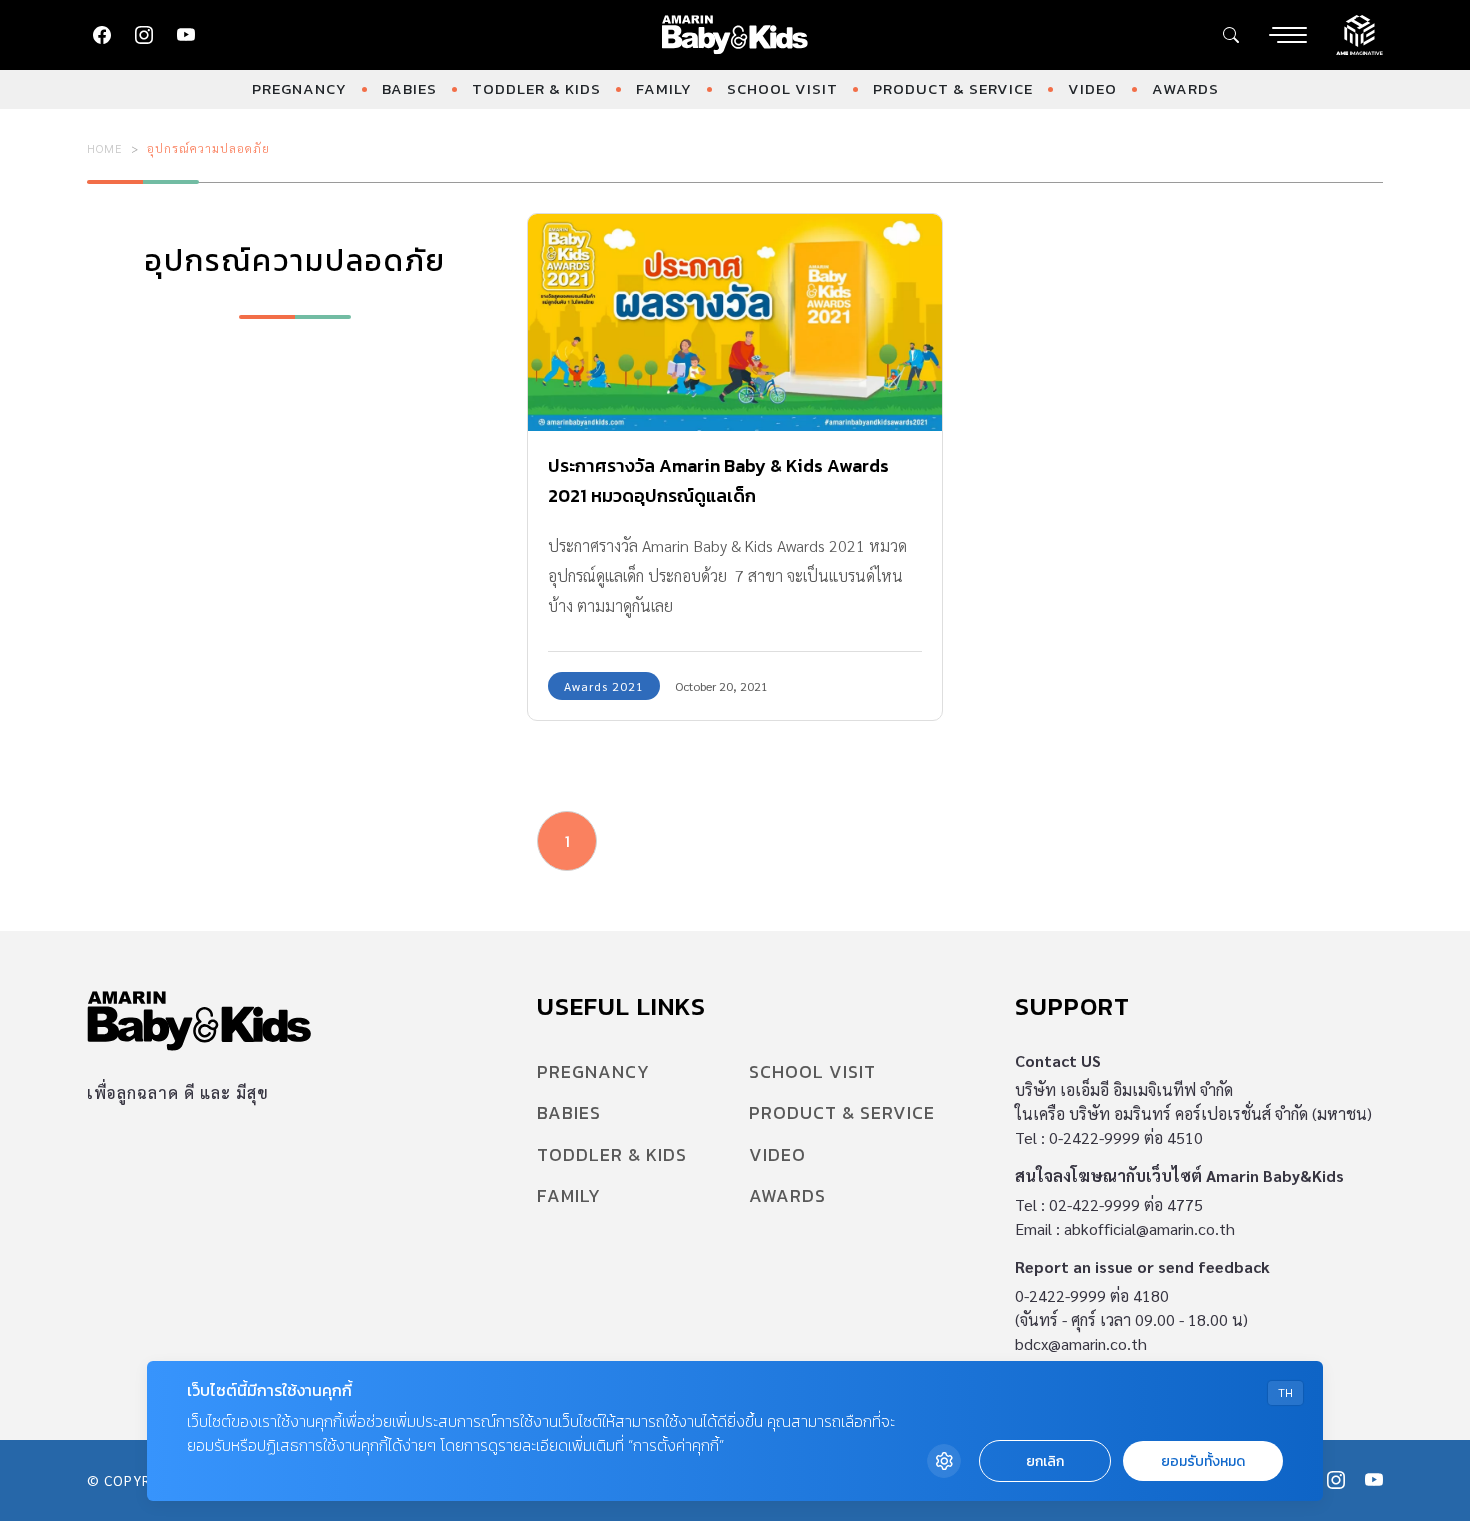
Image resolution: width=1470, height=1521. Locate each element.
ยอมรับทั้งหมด (1203, 1461)
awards (1185, 88)
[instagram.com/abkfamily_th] (144, 35)
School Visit (782, 88)
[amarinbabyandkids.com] (735, 35)
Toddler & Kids (536, 88)
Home (105, 148)
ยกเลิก (1045, 1461)
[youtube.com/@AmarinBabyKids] (186, 35)
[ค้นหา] (1231, 35)
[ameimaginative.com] (1359, 33)
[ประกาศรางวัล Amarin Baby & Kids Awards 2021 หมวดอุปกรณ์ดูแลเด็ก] (735, 322)
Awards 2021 (604, 686)
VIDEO (1092, 88)
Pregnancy (299, 88)
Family (664, 88)
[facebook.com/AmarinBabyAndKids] (102, 35)
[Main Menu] (1288, 35)
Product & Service (953, 88)
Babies (409, 88)
